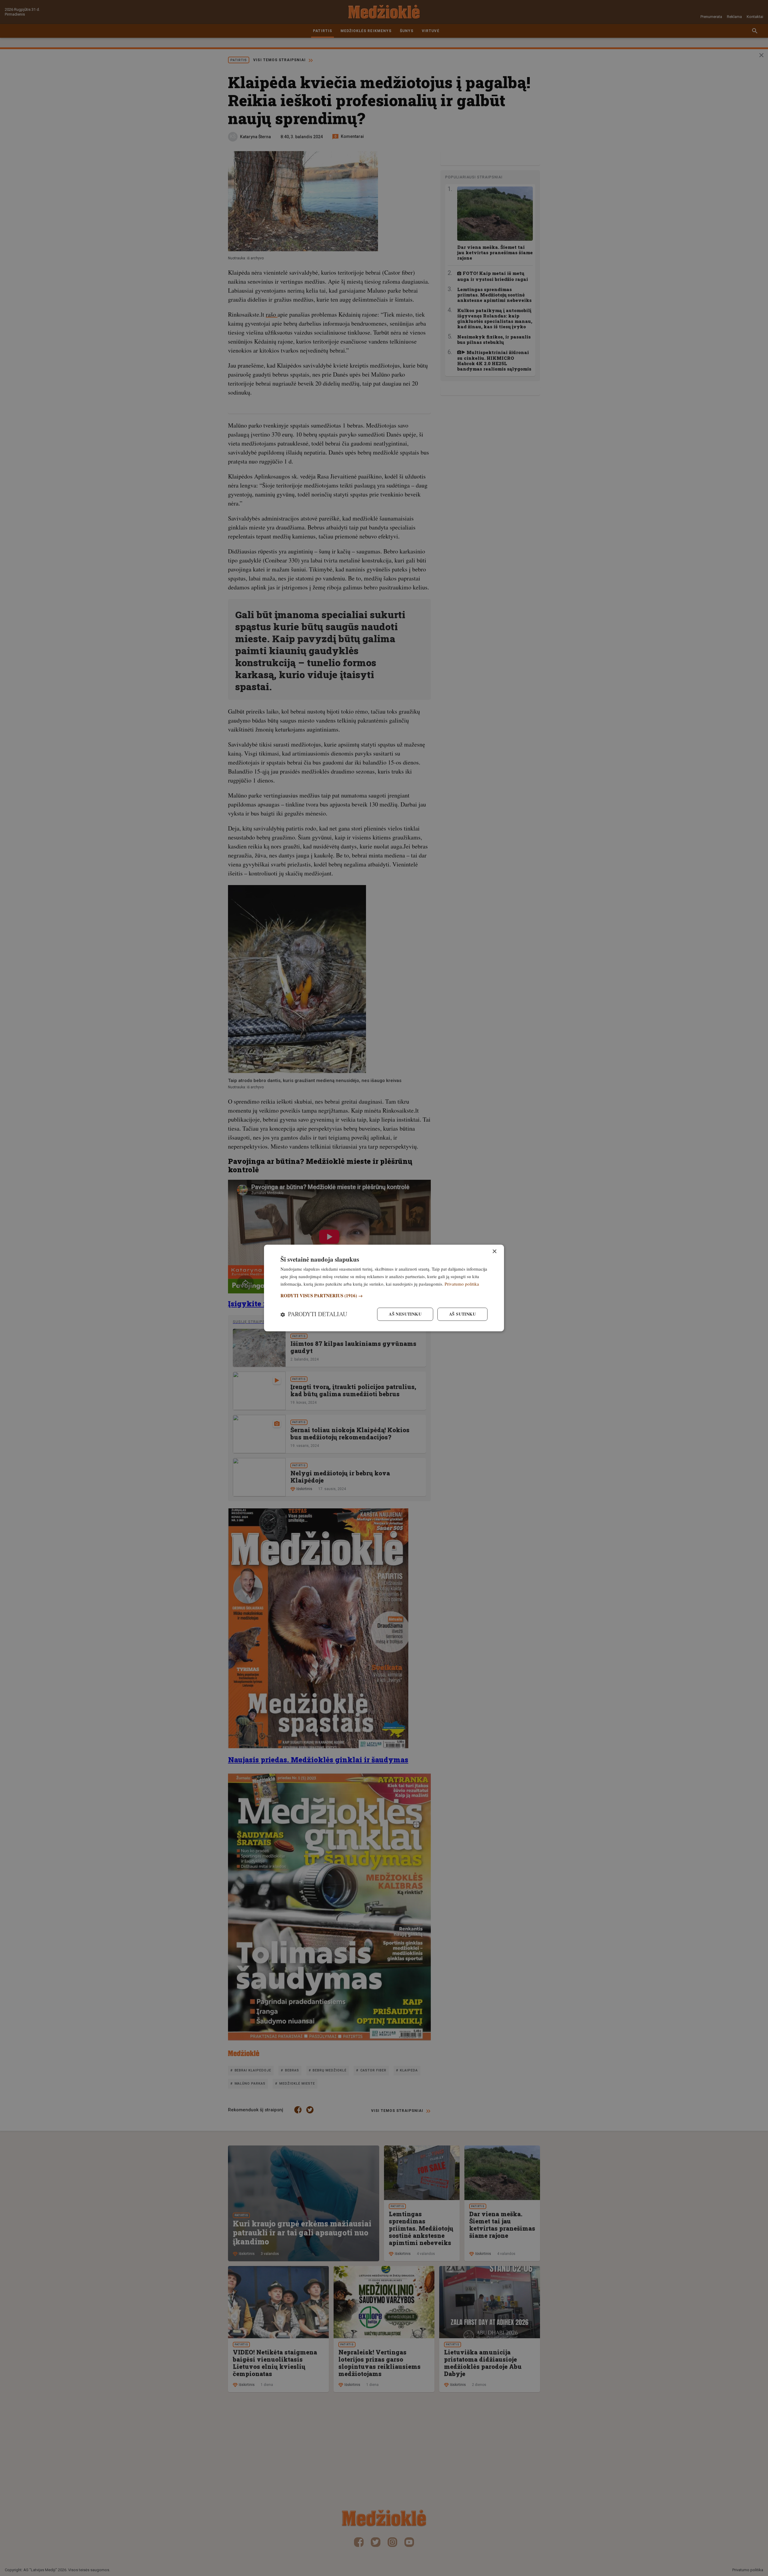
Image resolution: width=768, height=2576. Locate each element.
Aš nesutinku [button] (405, 1314)
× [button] (494, 1252)
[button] (384, 1296)
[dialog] (384, 1288)
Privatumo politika (462, 1284)
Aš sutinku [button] (462, 1314)
